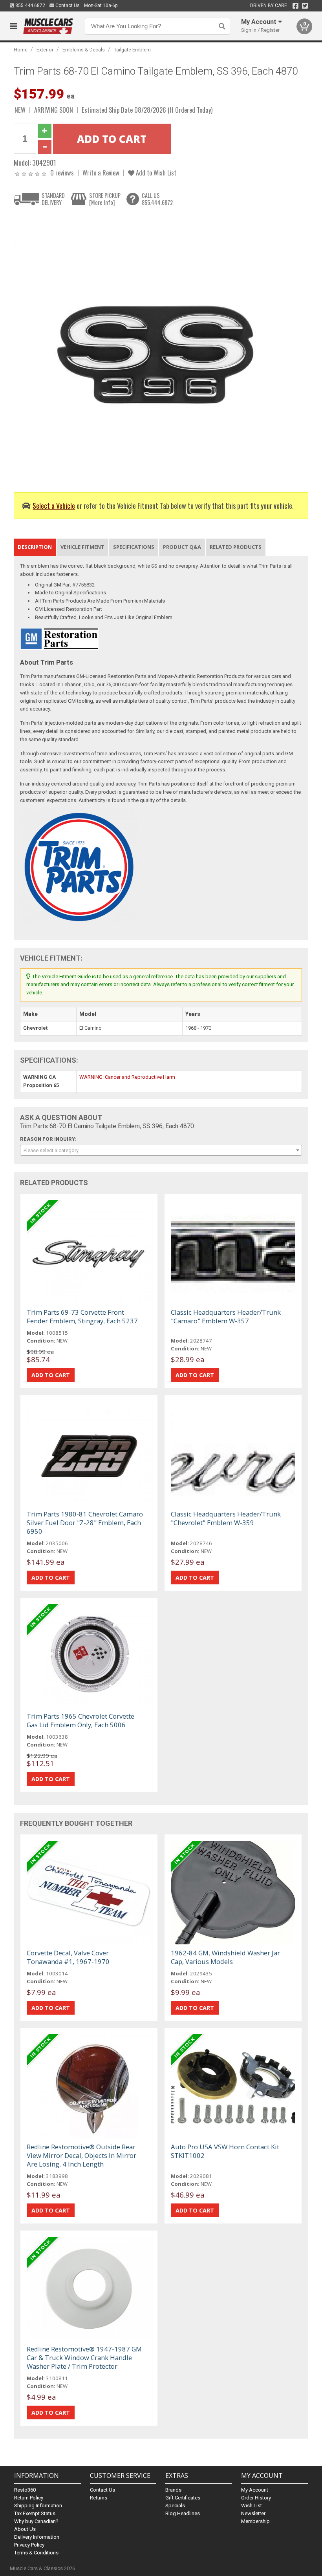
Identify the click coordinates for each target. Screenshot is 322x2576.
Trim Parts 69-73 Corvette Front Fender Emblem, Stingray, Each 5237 (82, 1316)
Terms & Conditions (36, 2553)
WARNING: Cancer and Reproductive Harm (127, 1077)
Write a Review (101, 173)
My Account (255, 2490)
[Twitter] (305, 6)
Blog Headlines (183, 2513)
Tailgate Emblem (132, 50)
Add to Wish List (155, 173)
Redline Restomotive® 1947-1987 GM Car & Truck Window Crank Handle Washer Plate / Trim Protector (84, 2358)
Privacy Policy (29, 2545)
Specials (175, 2506)
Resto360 (25, 2490)
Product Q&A (182, 547)
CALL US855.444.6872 (157, 199)
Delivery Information (37, 2537)
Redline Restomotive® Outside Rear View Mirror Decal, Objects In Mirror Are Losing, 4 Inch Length (81, 2155)
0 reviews (62, 173)
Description (35, 547)
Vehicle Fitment (82, 547)
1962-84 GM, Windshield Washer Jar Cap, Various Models (225, 1957)
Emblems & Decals (84, 50)
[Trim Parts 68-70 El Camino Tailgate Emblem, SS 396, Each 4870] (147, 347)
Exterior (45, 50)
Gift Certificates (183, 2498)
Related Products (236, 547)
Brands (173, 2490)
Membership (255, 2521)
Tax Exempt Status (35, 2513)
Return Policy (29, 2498)
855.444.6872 (30, 5)
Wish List (252, 2506)
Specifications (134, 547)
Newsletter (253, 2513)
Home (21, 50)
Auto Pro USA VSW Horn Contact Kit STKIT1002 (225, 2151)
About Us (25, 2529)
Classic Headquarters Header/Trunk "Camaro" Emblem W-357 (226, 1316)
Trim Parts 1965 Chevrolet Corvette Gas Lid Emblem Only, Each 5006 (80, 1720)
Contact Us (67, 5)
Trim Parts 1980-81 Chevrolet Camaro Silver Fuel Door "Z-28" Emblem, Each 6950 (85, 1523)
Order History (256, 2498)
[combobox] (161, 1150)
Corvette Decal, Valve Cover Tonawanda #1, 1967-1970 (68, 1957)
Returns (99, 2498)
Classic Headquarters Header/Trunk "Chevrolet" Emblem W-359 (226, 1518)
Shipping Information (38, 2506)
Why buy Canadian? (36, 2521)
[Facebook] (295, 6)
